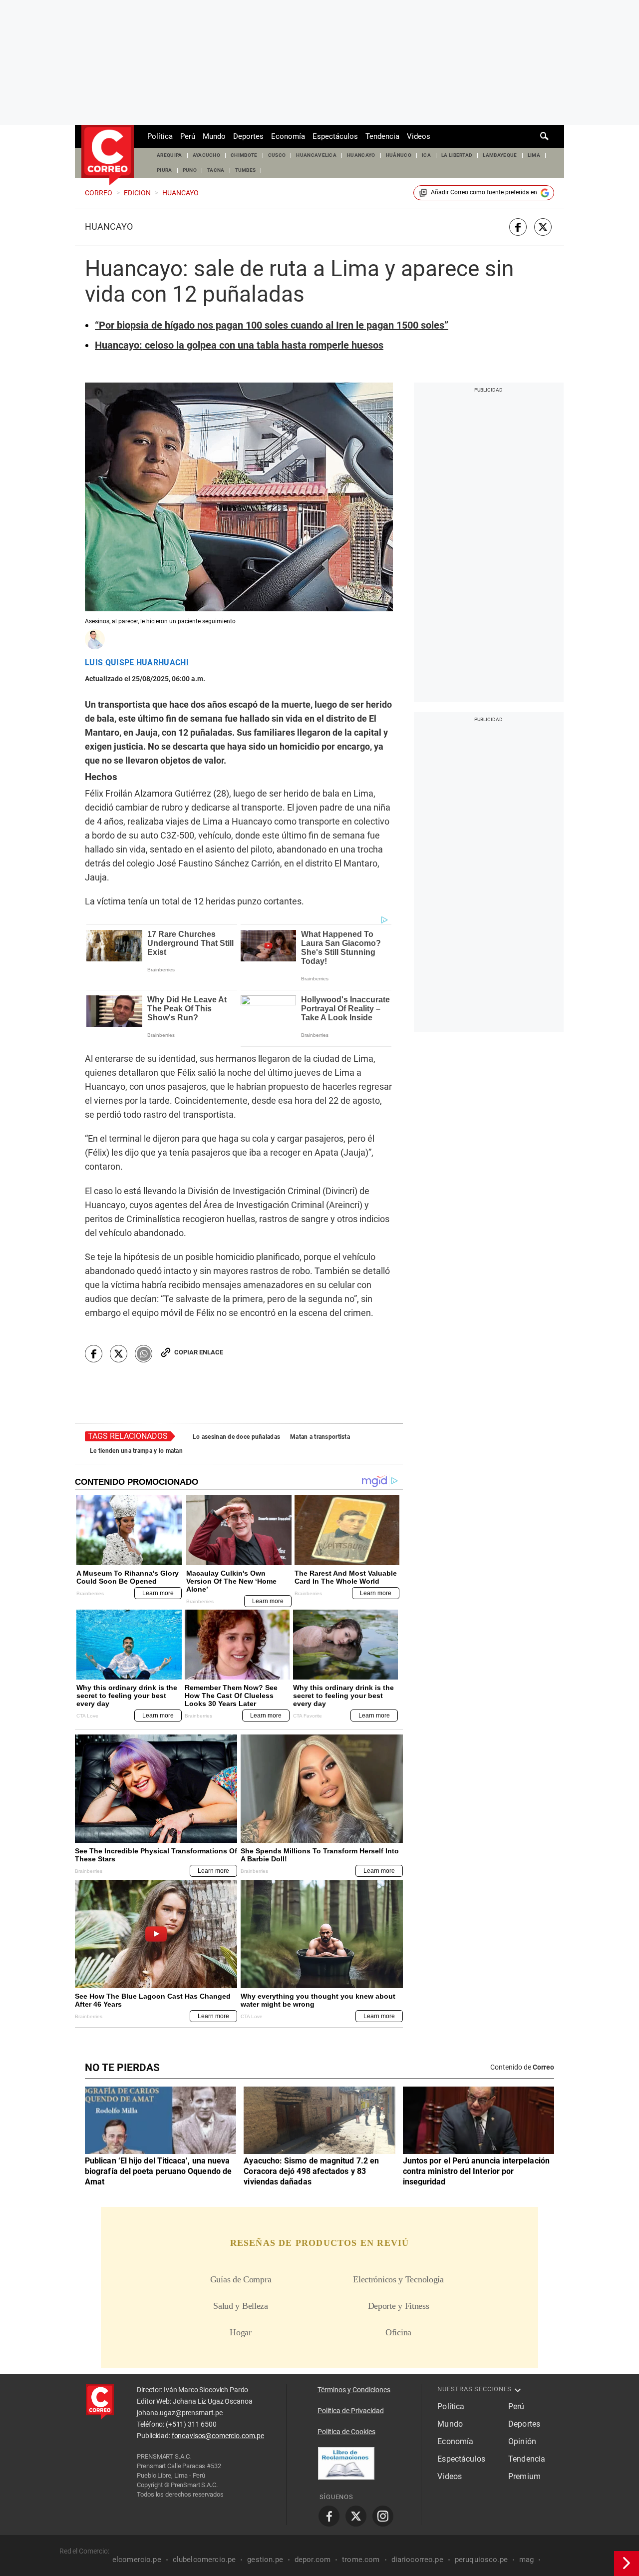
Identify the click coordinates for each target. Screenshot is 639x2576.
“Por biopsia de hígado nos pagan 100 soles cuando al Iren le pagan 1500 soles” (272, 325)
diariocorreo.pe (417, 2560)
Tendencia (382, 136)
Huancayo (109, 227)
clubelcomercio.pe (204, 2560)
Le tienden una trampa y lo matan (136, 1451)
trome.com (361, 2560)
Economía (288, 136)
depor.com (313, 2560)
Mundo (214, 136)
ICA (426, 155)
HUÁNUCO (399, 155)
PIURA (164, 170)
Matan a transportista (320, 1437)
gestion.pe (265, 2560)
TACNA (216, 170)
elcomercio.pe (137, 2560)
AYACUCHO (207, 155)
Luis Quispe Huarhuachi (137, 663)
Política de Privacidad (351, 2411)
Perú (188, 136)
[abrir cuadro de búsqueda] (545, 136)
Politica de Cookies (346, 2432)
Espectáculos (335, 136)
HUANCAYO (361, 155)
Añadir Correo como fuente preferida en (484, 192)
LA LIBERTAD (457, 155)
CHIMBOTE (244, 155)
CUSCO (277, 155)
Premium (524, 2476)
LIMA (534, 155)
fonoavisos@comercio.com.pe (218, 2436)
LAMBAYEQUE (500, 155)
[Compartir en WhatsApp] (144, 1354)
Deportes (248, 136)
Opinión (522, 2441)
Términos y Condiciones (354, 2390)
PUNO (190, 170)
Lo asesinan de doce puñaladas (236, 1437)
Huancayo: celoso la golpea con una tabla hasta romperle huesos (239, 345)
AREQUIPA (169, 155)
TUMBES (246, 170)
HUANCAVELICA (316, 155)
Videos (419, 136)
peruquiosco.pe (481, 2560)
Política (160, 136)
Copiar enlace (199, 1352)
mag (526, 2560)
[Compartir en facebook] (518, 227)
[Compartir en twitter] (543, 227)
